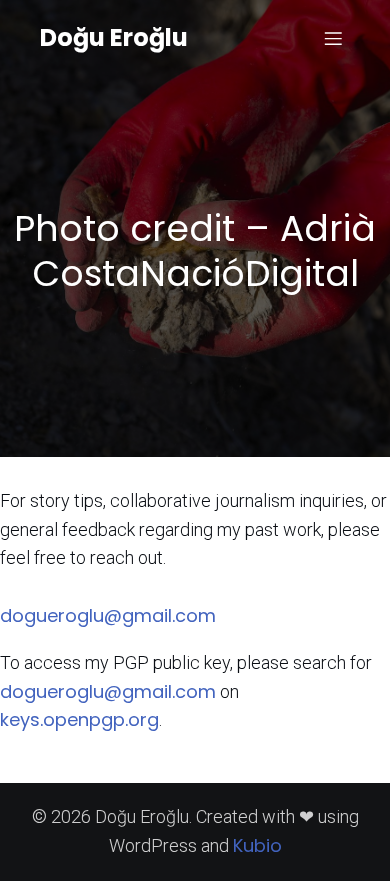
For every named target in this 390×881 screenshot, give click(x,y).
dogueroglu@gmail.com (108, 615)
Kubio (257, 845)
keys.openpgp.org (79, 719)
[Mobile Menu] (333, 38)
